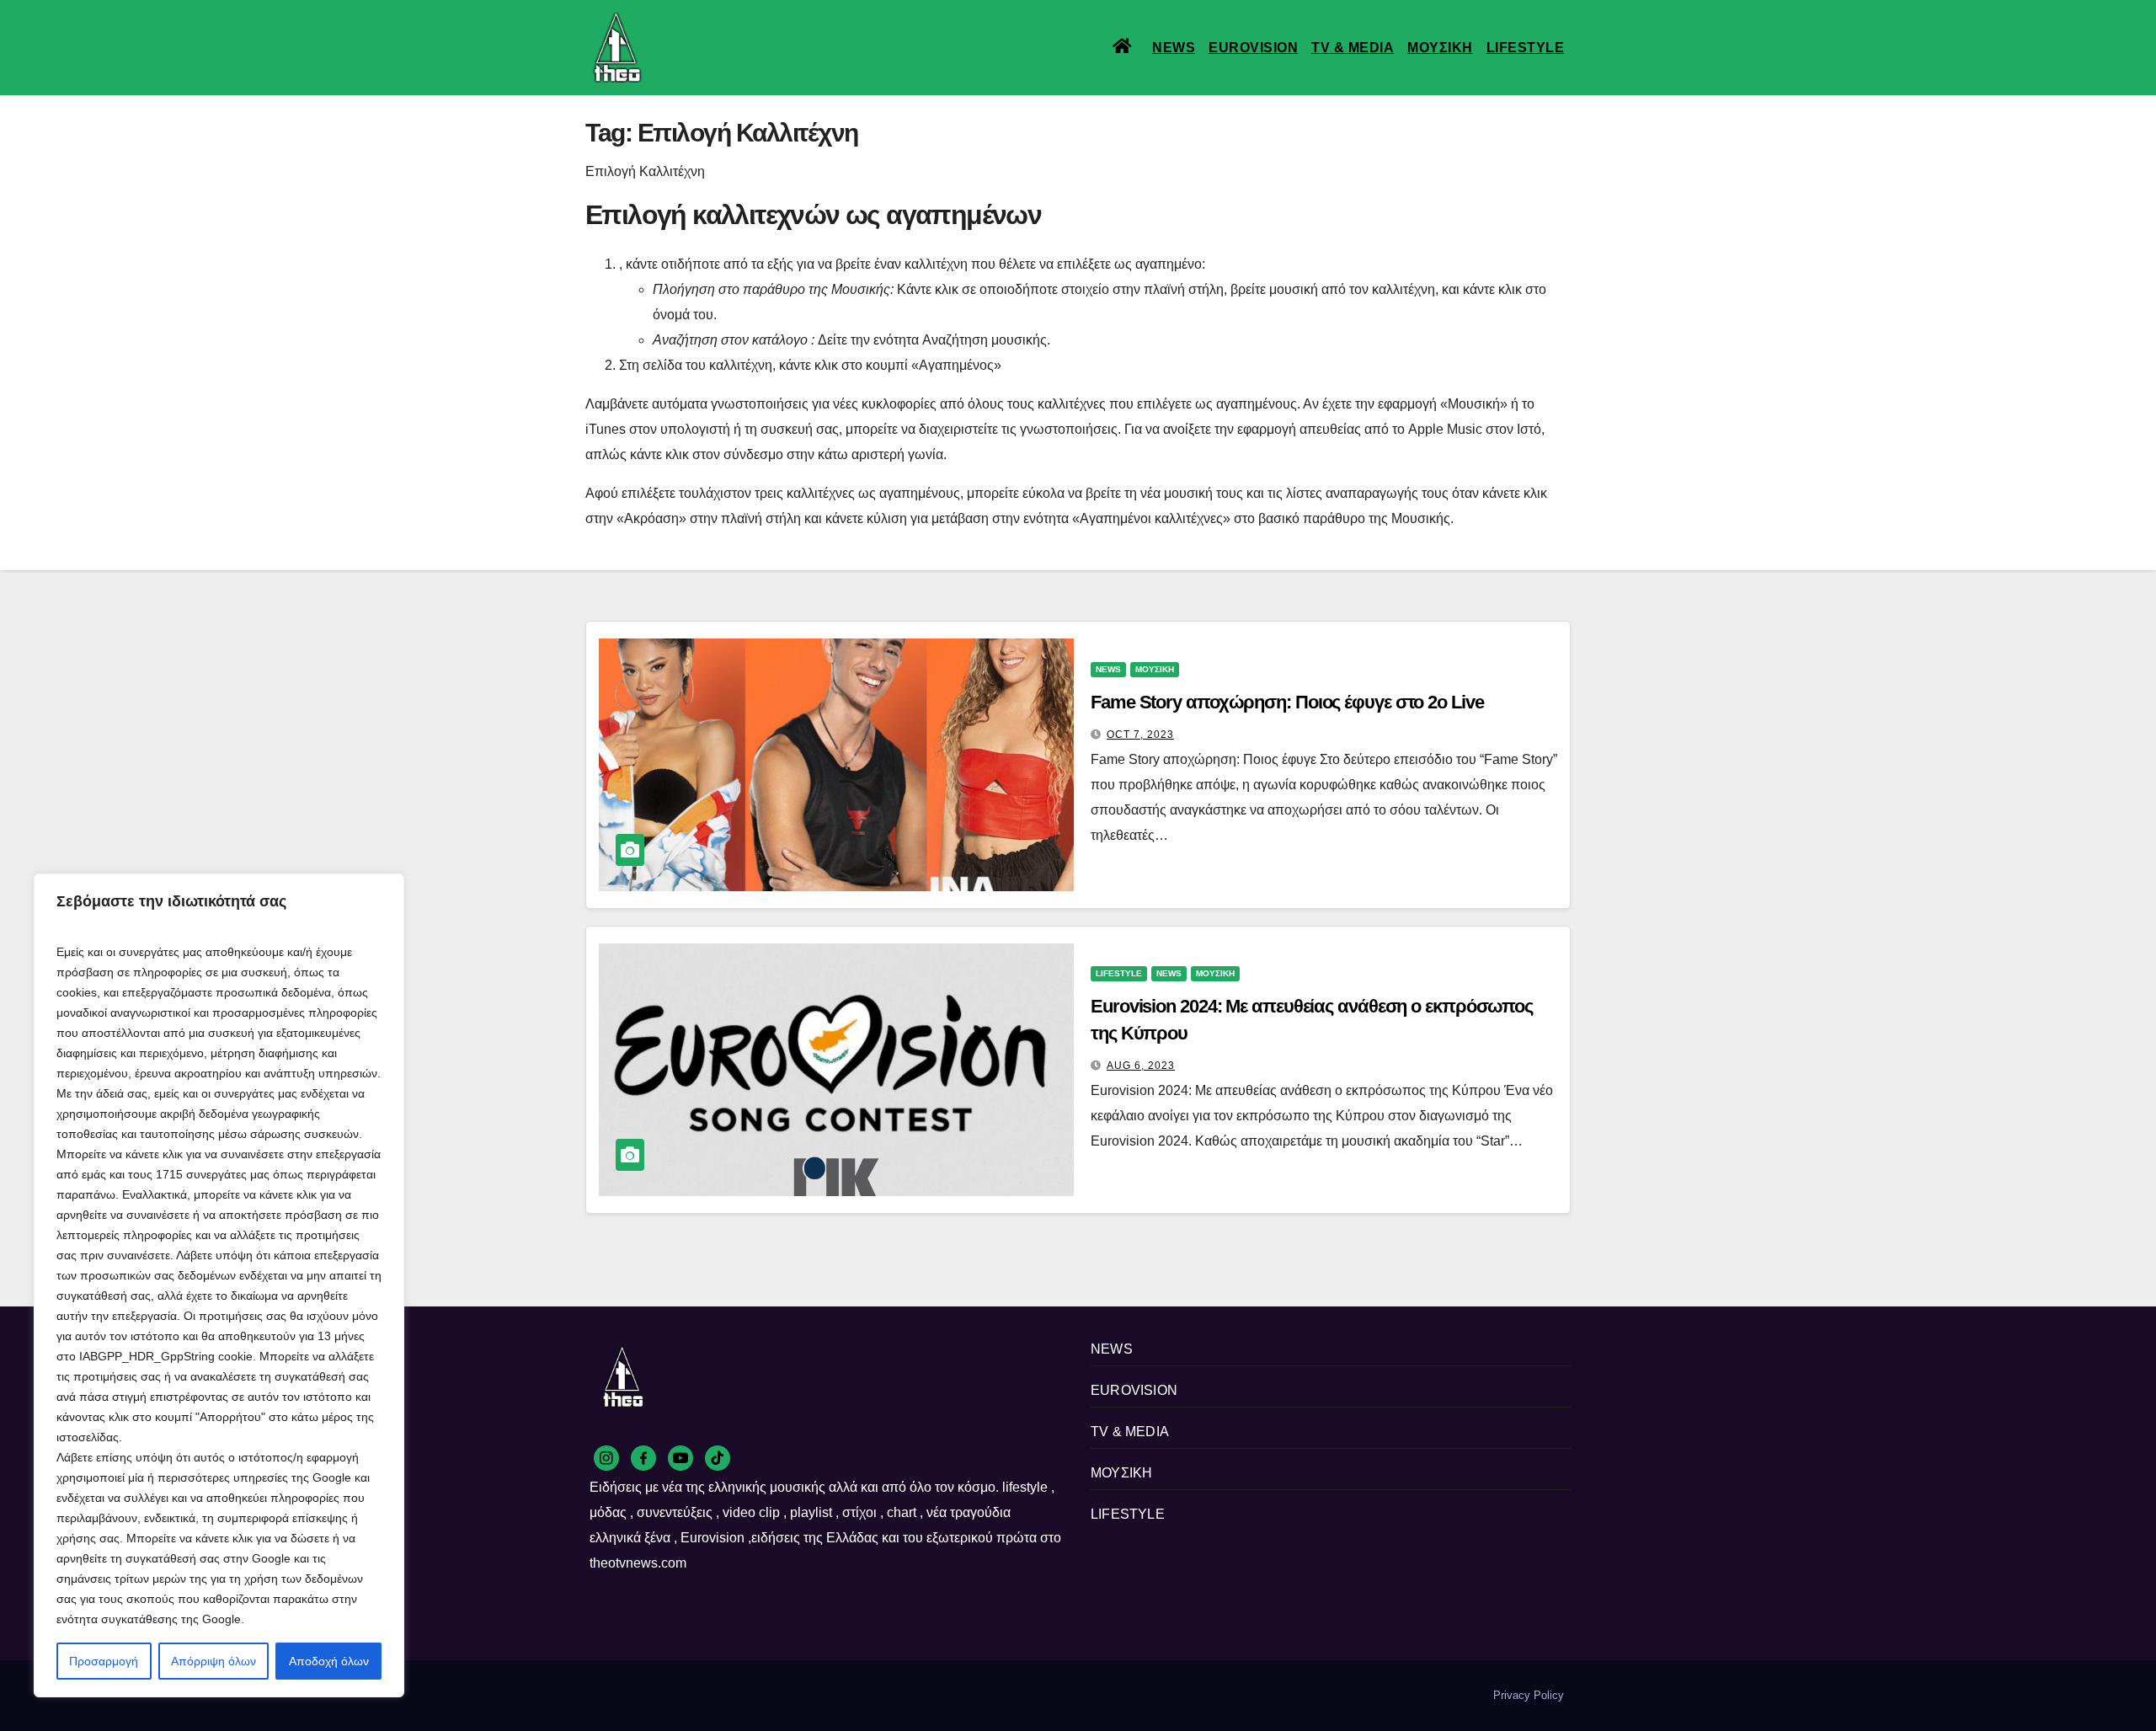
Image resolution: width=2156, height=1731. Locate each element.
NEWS (1174, 48)
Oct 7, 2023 (1140, 735)
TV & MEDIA (1353, 48)
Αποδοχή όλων (329, 1661)
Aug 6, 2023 (1141, 1066)
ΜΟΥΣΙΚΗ (1440, 48)
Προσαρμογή (104, 1661)
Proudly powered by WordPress (664, 1695)
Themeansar (875, 1695)
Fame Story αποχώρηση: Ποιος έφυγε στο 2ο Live (1287, 702)
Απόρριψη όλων (213, 1661)
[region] (219, 1285)
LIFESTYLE (1526, 48)
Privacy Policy (1529, 1695)
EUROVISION (1253, 48)
